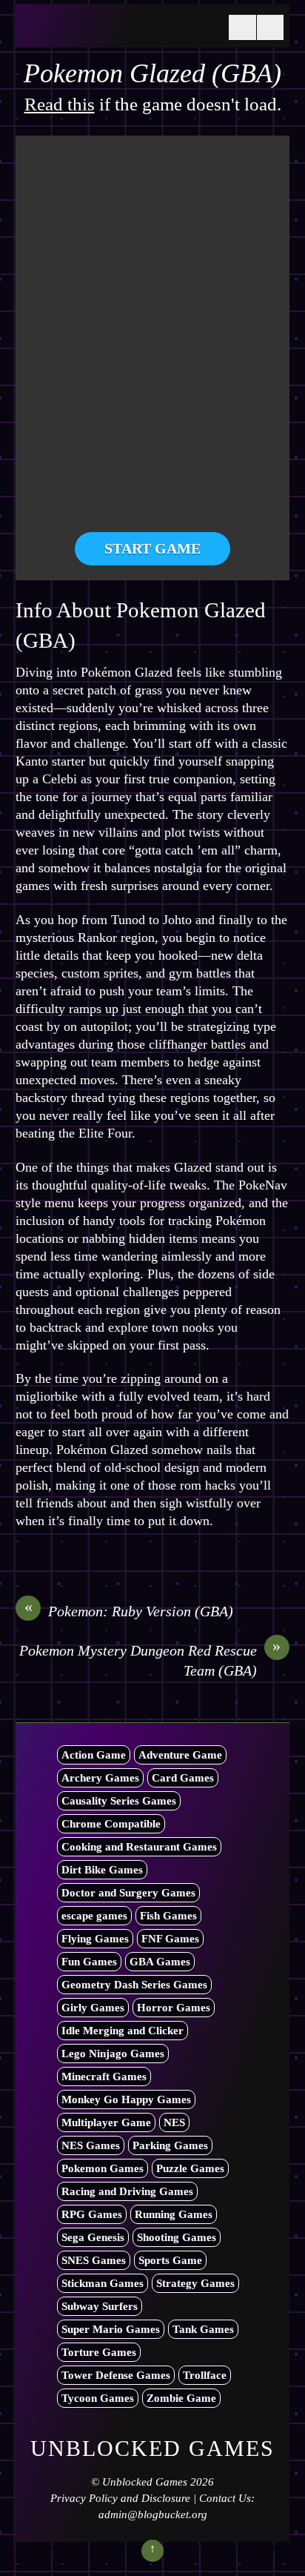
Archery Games (100, 1778)
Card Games (183, 1778)
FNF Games (170, 1939)
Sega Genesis (93, 2237)
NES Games (91, 2145)
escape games (94, 1916)
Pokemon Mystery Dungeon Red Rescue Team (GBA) (150, 1660)
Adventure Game (180, 1755)
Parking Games (170, 2145)
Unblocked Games (145, 2482)
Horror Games (174, 2008)
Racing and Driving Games (127, 2191)
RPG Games (92, 2214)
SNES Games (94, 2260)
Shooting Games (177, 2237)
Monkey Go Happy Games (126, 2099)
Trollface (205, 2375)
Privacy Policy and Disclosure (120, 2498)
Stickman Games (103, 2283)
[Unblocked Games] (119, 32)
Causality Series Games (119, 1801)
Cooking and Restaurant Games (139, 1847)
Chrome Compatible (111, 1824)
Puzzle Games (190, 2168)
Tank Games (203, 2329)
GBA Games (160, 1962)
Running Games (174, 2214)
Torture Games (99, 2352)
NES (174, 2122)
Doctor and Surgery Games (128, 1893)
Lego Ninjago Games (113, 2054)
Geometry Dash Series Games (134, 1985)
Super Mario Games (111, 2329)
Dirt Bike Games (102, 1870)
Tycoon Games (98, 2398)
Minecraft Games (104, 2077)
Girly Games (93, 2008)
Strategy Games (195, 2283)
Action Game (94, 1755)
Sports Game (170, 2260)
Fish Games (168, 1916)
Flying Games (95, 1939)
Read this (60, 104)
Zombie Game (181, 2398)
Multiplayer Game (106, 2122)
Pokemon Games (103, 2168)
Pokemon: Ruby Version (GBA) (129, 1610)
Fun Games (89, 1962)
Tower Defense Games (116, 2375)
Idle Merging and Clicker (123, 2031)
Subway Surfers (100, 2306)
